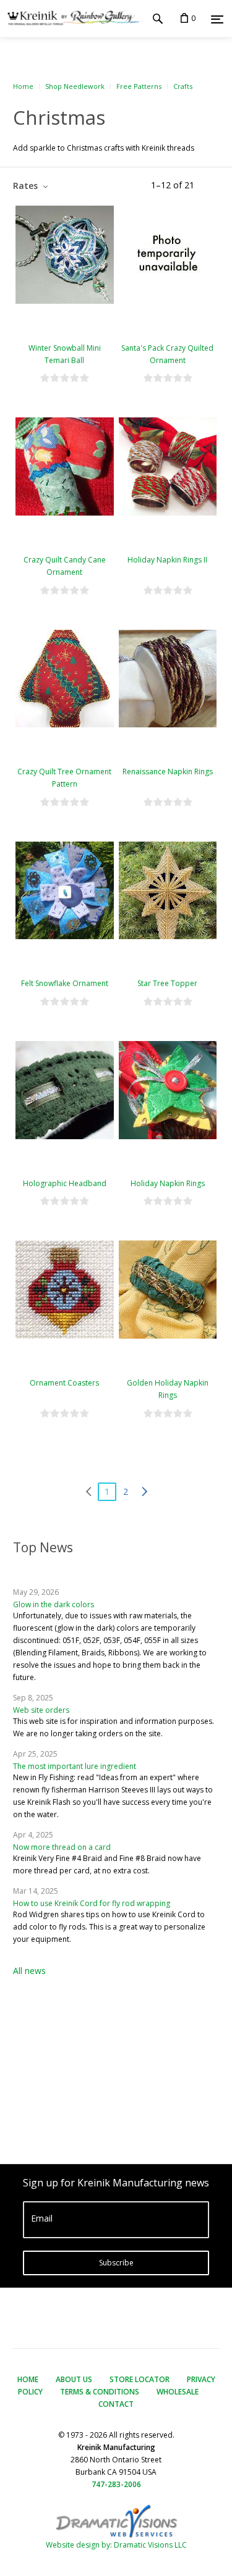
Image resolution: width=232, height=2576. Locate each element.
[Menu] (217, 19)
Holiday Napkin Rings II (167, 560)
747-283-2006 (116, 2484)
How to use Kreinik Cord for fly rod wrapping (92, 1903)
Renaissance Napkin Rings (168, 772)
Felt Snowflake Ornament (65, 983)
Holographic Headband (65, 1183)
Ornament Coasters (64, 1383)
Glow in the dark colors (54, 1604)
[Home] (71, 19)
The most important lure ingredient (75, 1766)
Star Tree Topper (167, 983)
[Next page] (144, 1492)
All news (29, 1971)
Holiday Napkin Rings (168, 1183)
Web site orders (41, 1710)
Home (23, 86)
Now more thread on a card (62, 1847)
